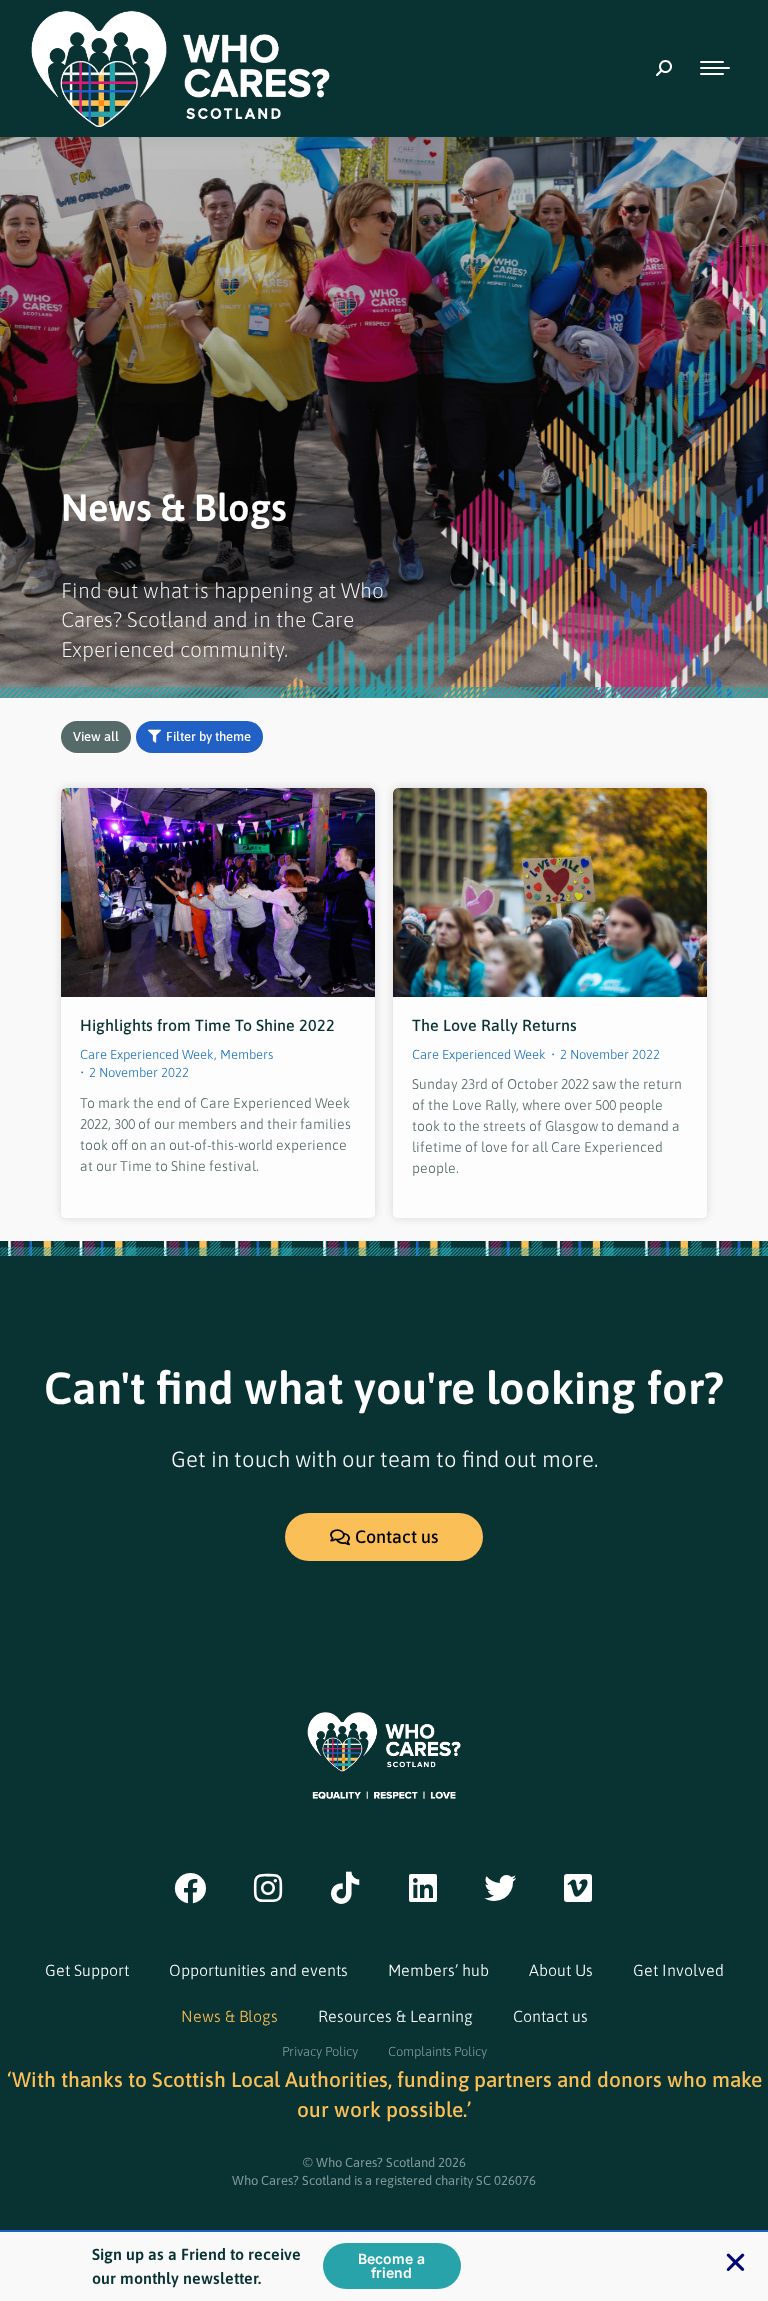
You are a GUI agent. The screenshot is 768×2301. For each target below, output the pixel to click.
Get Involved (678, 1970)
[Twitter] (501, 1889)
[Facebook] (190, 1889)
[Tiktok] (345, 1889)
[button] (735, 2262)
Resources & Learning (395, 2016)
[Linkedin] (423, 1889)
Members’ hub (438, 1970)
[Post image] (218, 892)
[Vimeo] (578, 1889)
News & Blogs (229, 2016)
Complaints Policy (437, 2051)
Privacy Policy (320, 2051)
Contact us (550, 2016)
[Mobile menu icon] (715, 68)
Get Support (87, 1970)
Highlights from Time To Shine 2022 (207, 1025)
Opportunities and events (258, 1970)
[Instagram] (268, 1889)
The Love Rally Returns (494, 1025)
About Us (561, 1970)
